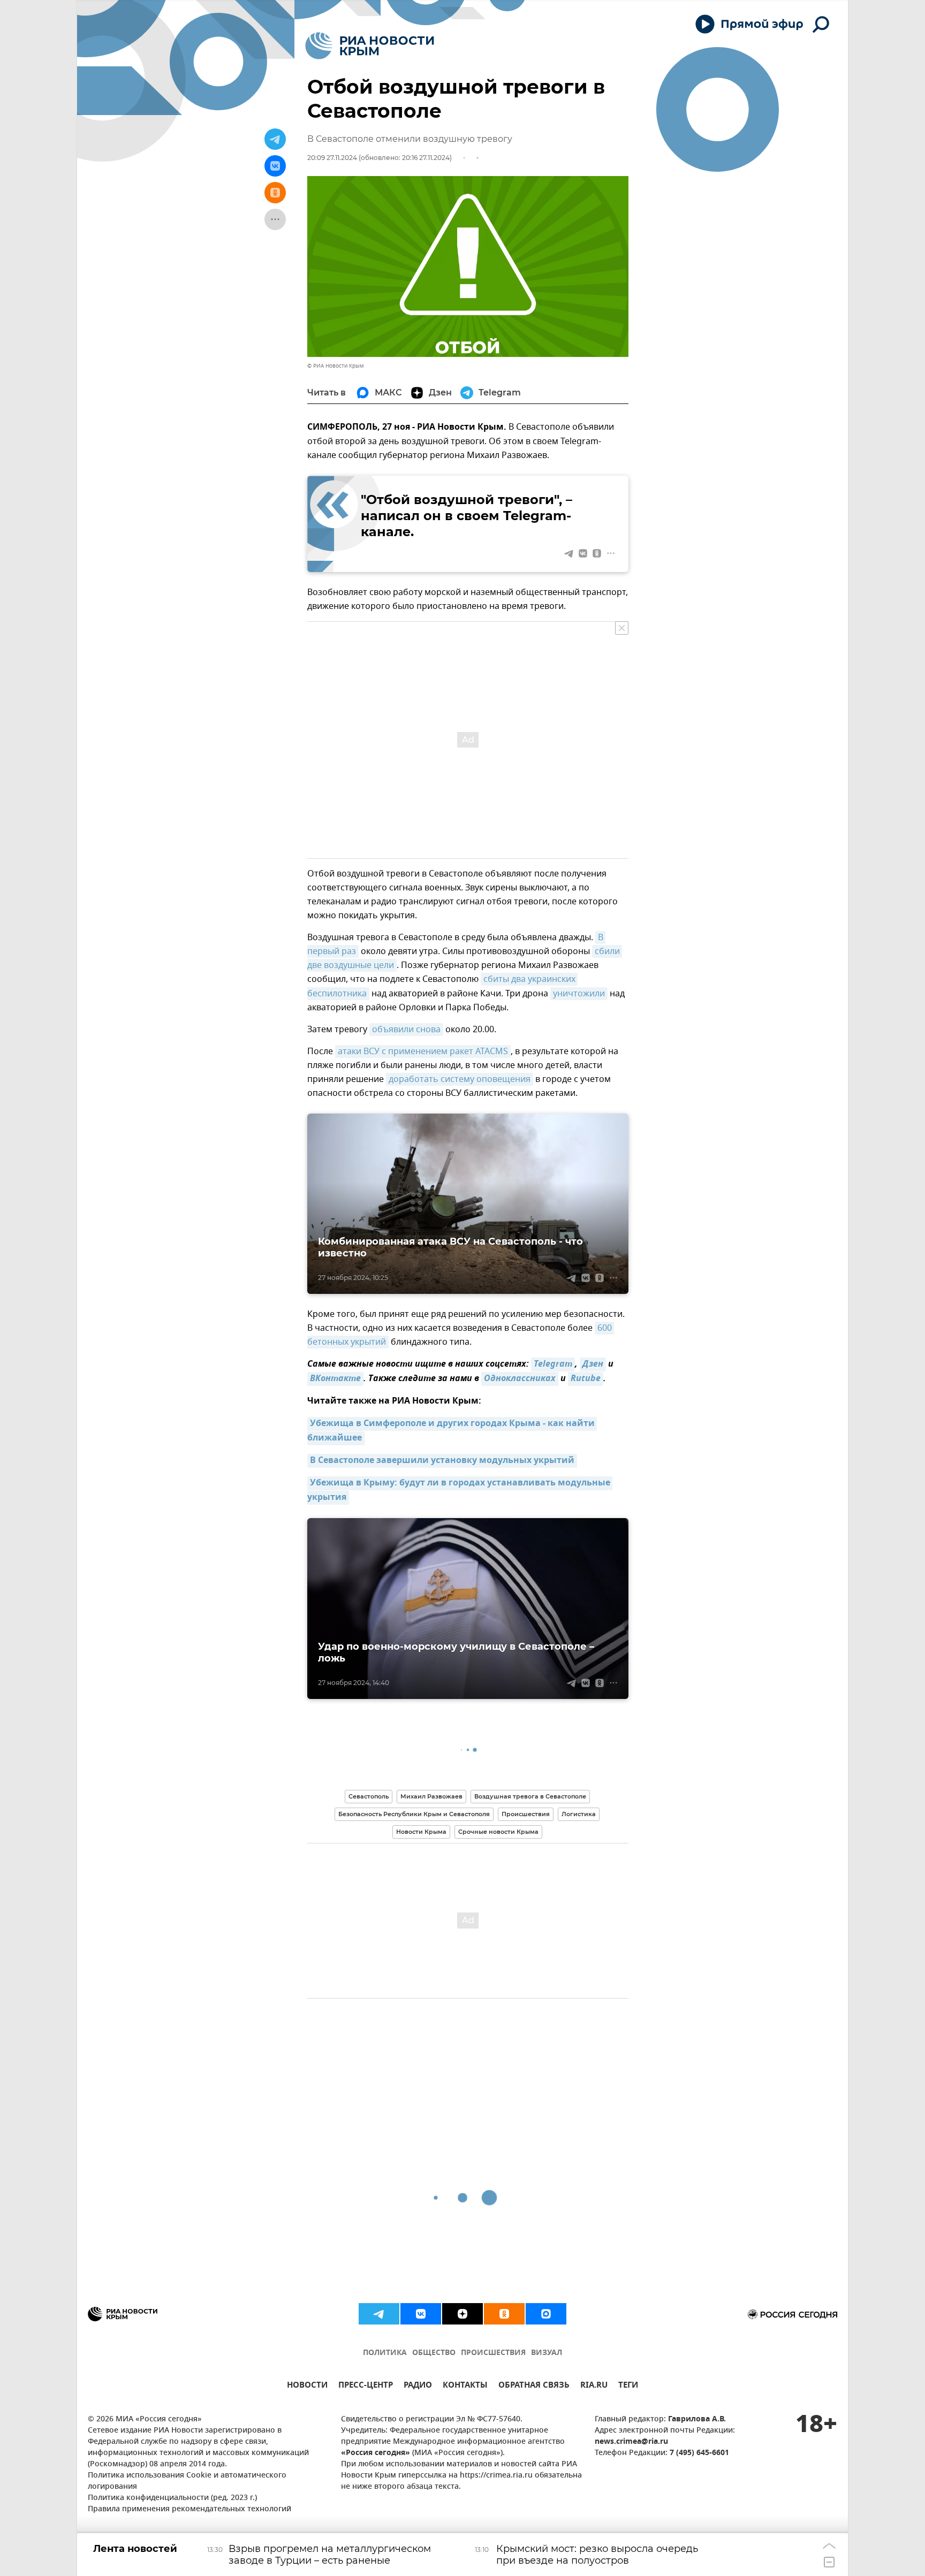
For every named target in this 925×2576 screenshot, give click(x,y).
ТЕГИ (628, 2386)
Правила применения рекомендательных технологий (189, 2509)
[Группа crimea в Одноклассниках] (504, 2314)
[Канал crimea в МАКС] (546, 2314)
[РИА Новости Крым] (370, 46)
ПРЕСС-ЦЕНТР (366, 2386)
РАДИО (418, 2386)
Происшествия (526, 1814)
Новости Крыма (421, 1832)
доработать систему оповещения (460, 1079)
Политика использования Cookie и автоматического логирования (187, 2481)
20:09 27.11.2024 (332, 158)
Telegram (553, 1365)
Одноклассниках (520, 1379)
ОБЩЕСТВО (434, 2353)
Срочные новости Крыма (498, 1832)
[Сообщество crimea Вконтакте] (421, 2314)
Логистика (579, 1814)
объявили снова (406, 1030)
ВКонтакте (335, 1379)
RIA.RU (594, 2386)
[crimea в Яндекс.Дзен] (462, 2314)
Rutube (586, 1379)
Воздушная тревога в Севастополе (530, 1796)
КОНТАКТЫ (465, 2386)
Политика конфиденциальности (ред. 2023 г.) (172, 2498)
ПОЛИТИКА (385, 2353)
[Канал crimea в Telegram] (379, 2314)
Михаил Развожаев (431, 1796)
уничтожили (579, 994)
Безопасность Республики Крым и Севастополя (414, 1814)
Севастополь (369, 1796)
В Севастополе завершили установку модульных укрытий (442, 1461)
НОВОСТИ (307, 2386)
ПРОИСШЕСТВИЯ (493, 2353)
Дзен (593, 1365)
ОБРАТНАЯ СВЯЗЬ (534, 2386)
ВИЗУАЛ (547, 2353)
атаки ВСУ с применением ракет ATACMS (423, 1051)
